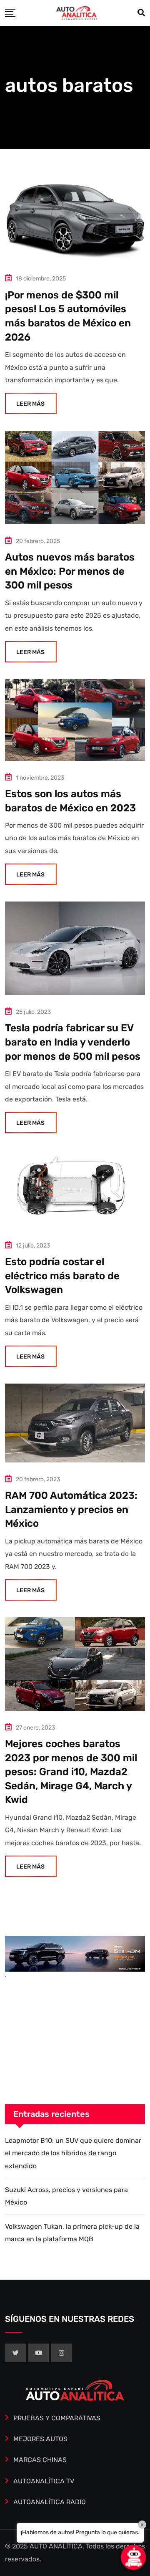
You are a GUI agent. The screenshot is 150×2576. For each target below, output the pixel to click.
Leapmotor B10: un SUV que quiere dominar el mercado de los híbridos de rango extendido (73, 2153)
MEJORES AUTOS (40, 2439)
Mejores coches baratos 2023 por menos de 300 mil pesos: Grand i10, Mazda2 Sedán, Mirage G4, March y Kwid (71, 1772)
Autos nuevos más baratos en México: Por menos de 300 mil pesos (70, 571)
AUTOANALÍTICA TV (44, 2481)
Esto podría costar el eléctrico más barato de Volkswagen (62, 1276)
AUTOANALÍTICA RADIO (50, 2502)
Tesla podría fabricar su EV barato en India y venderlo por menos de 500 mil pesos (73, 1042)
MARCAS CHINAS (40, 2460)
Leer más (30, 404)
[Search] (141, 13)
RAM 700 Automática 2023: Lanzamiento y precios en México (71, 1509)
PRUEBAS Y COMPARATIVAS (57, 2418)
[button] (133, 2557)
